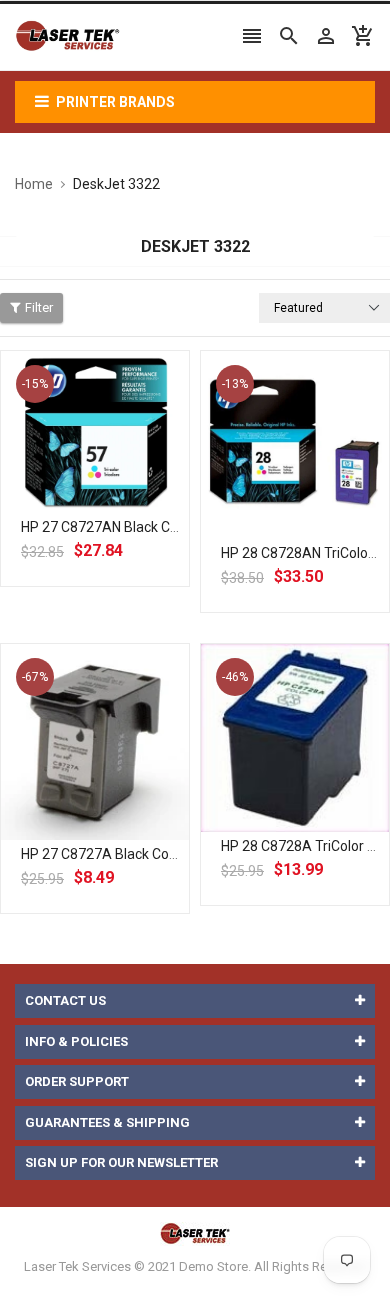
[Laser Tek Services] (195, 1232)
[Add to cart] (117, 496)
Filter (39, 307)
